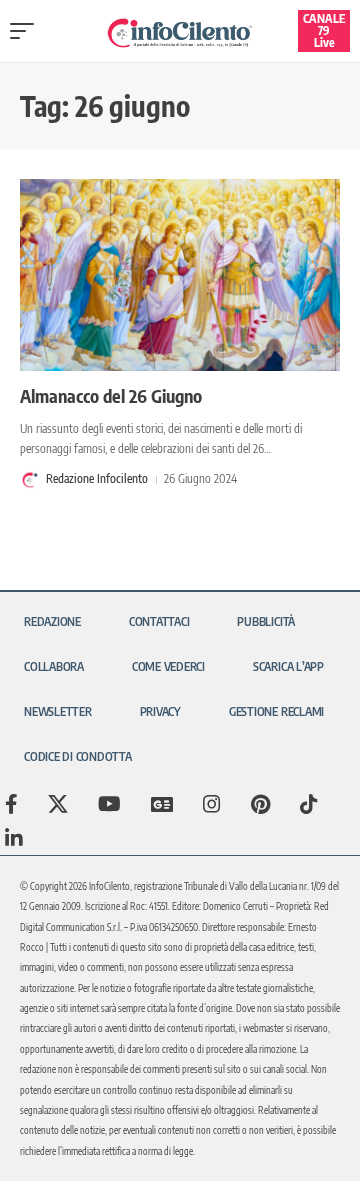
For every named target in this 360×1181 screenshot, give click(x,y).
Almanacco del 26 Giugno (111, 395)
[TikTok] (309, 804)
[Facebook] (11, 804)
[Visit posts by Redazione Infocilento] (30, 480)
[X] (58, 804)
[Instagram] (212, 804)
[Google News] (162, 804)
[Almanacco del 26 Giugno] (180, 275)
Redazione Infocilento (97, 478)
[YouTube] (109, 804)
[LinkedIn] (14, 838)
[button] (27, 31)
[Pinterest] (260, 804)
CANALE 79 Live (324, 30)
